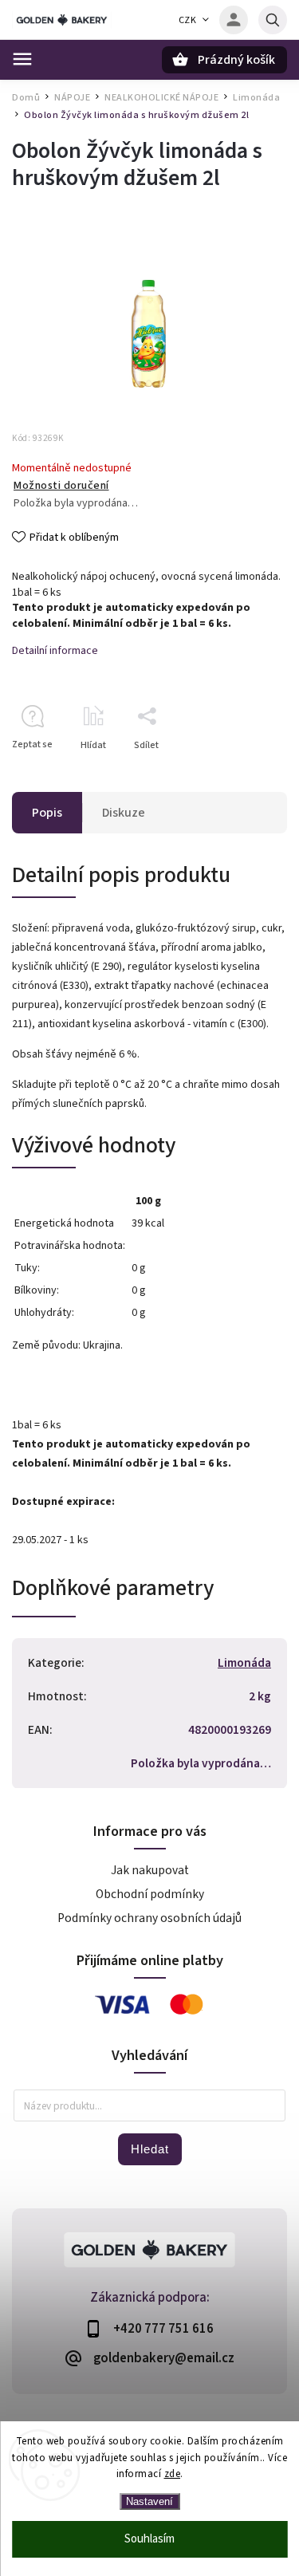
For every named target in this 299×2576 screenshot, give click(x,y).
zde (173, 2474)
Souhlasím (149, 2539)
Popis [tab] (47, 813)
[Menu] (22, 59)
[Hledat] (273, 20)
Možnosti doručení (61, 486)
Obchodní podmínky (150, 1894)
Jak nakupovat (150, 1870)
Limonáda (244, 1663)
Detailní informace (55, 651)
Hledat (150, 2149)
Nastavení (149, 2501)
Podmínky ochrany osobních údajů (149, 1918)
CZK (188, 20)
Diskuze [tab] (124, 813)
